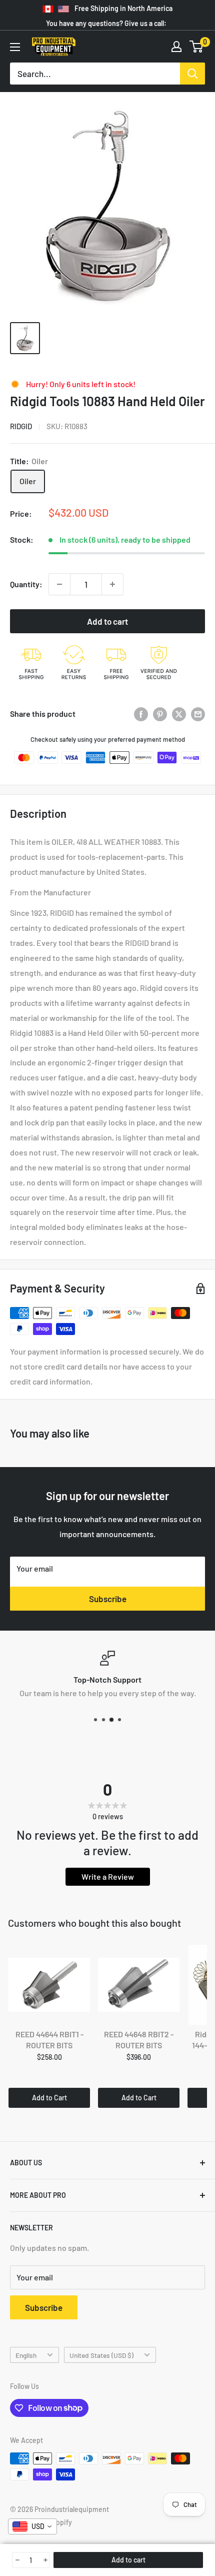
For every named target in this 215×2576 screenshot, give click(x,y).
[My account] (176, 47)
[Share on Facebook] (141, 714)
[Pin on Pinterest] (160, 714)
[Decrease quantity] (59, 584)
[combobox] (32, 2526)
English (26, 2355)
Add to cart (107, 621)
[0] (197, 47)
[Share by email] (198, 714)
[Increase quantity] (112, 584)
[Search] (192, 74)
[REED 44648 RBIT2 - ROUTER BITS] (139, 1985)
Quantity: (26, 584)
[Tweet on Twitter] (179, 714)
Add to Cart (49, 2098)
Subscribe (108, 1599)
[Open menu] (15, 47)
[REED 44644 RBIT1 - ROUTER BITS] (49, 1985)
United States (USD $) (101, 2355)
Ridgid (21, 426)
